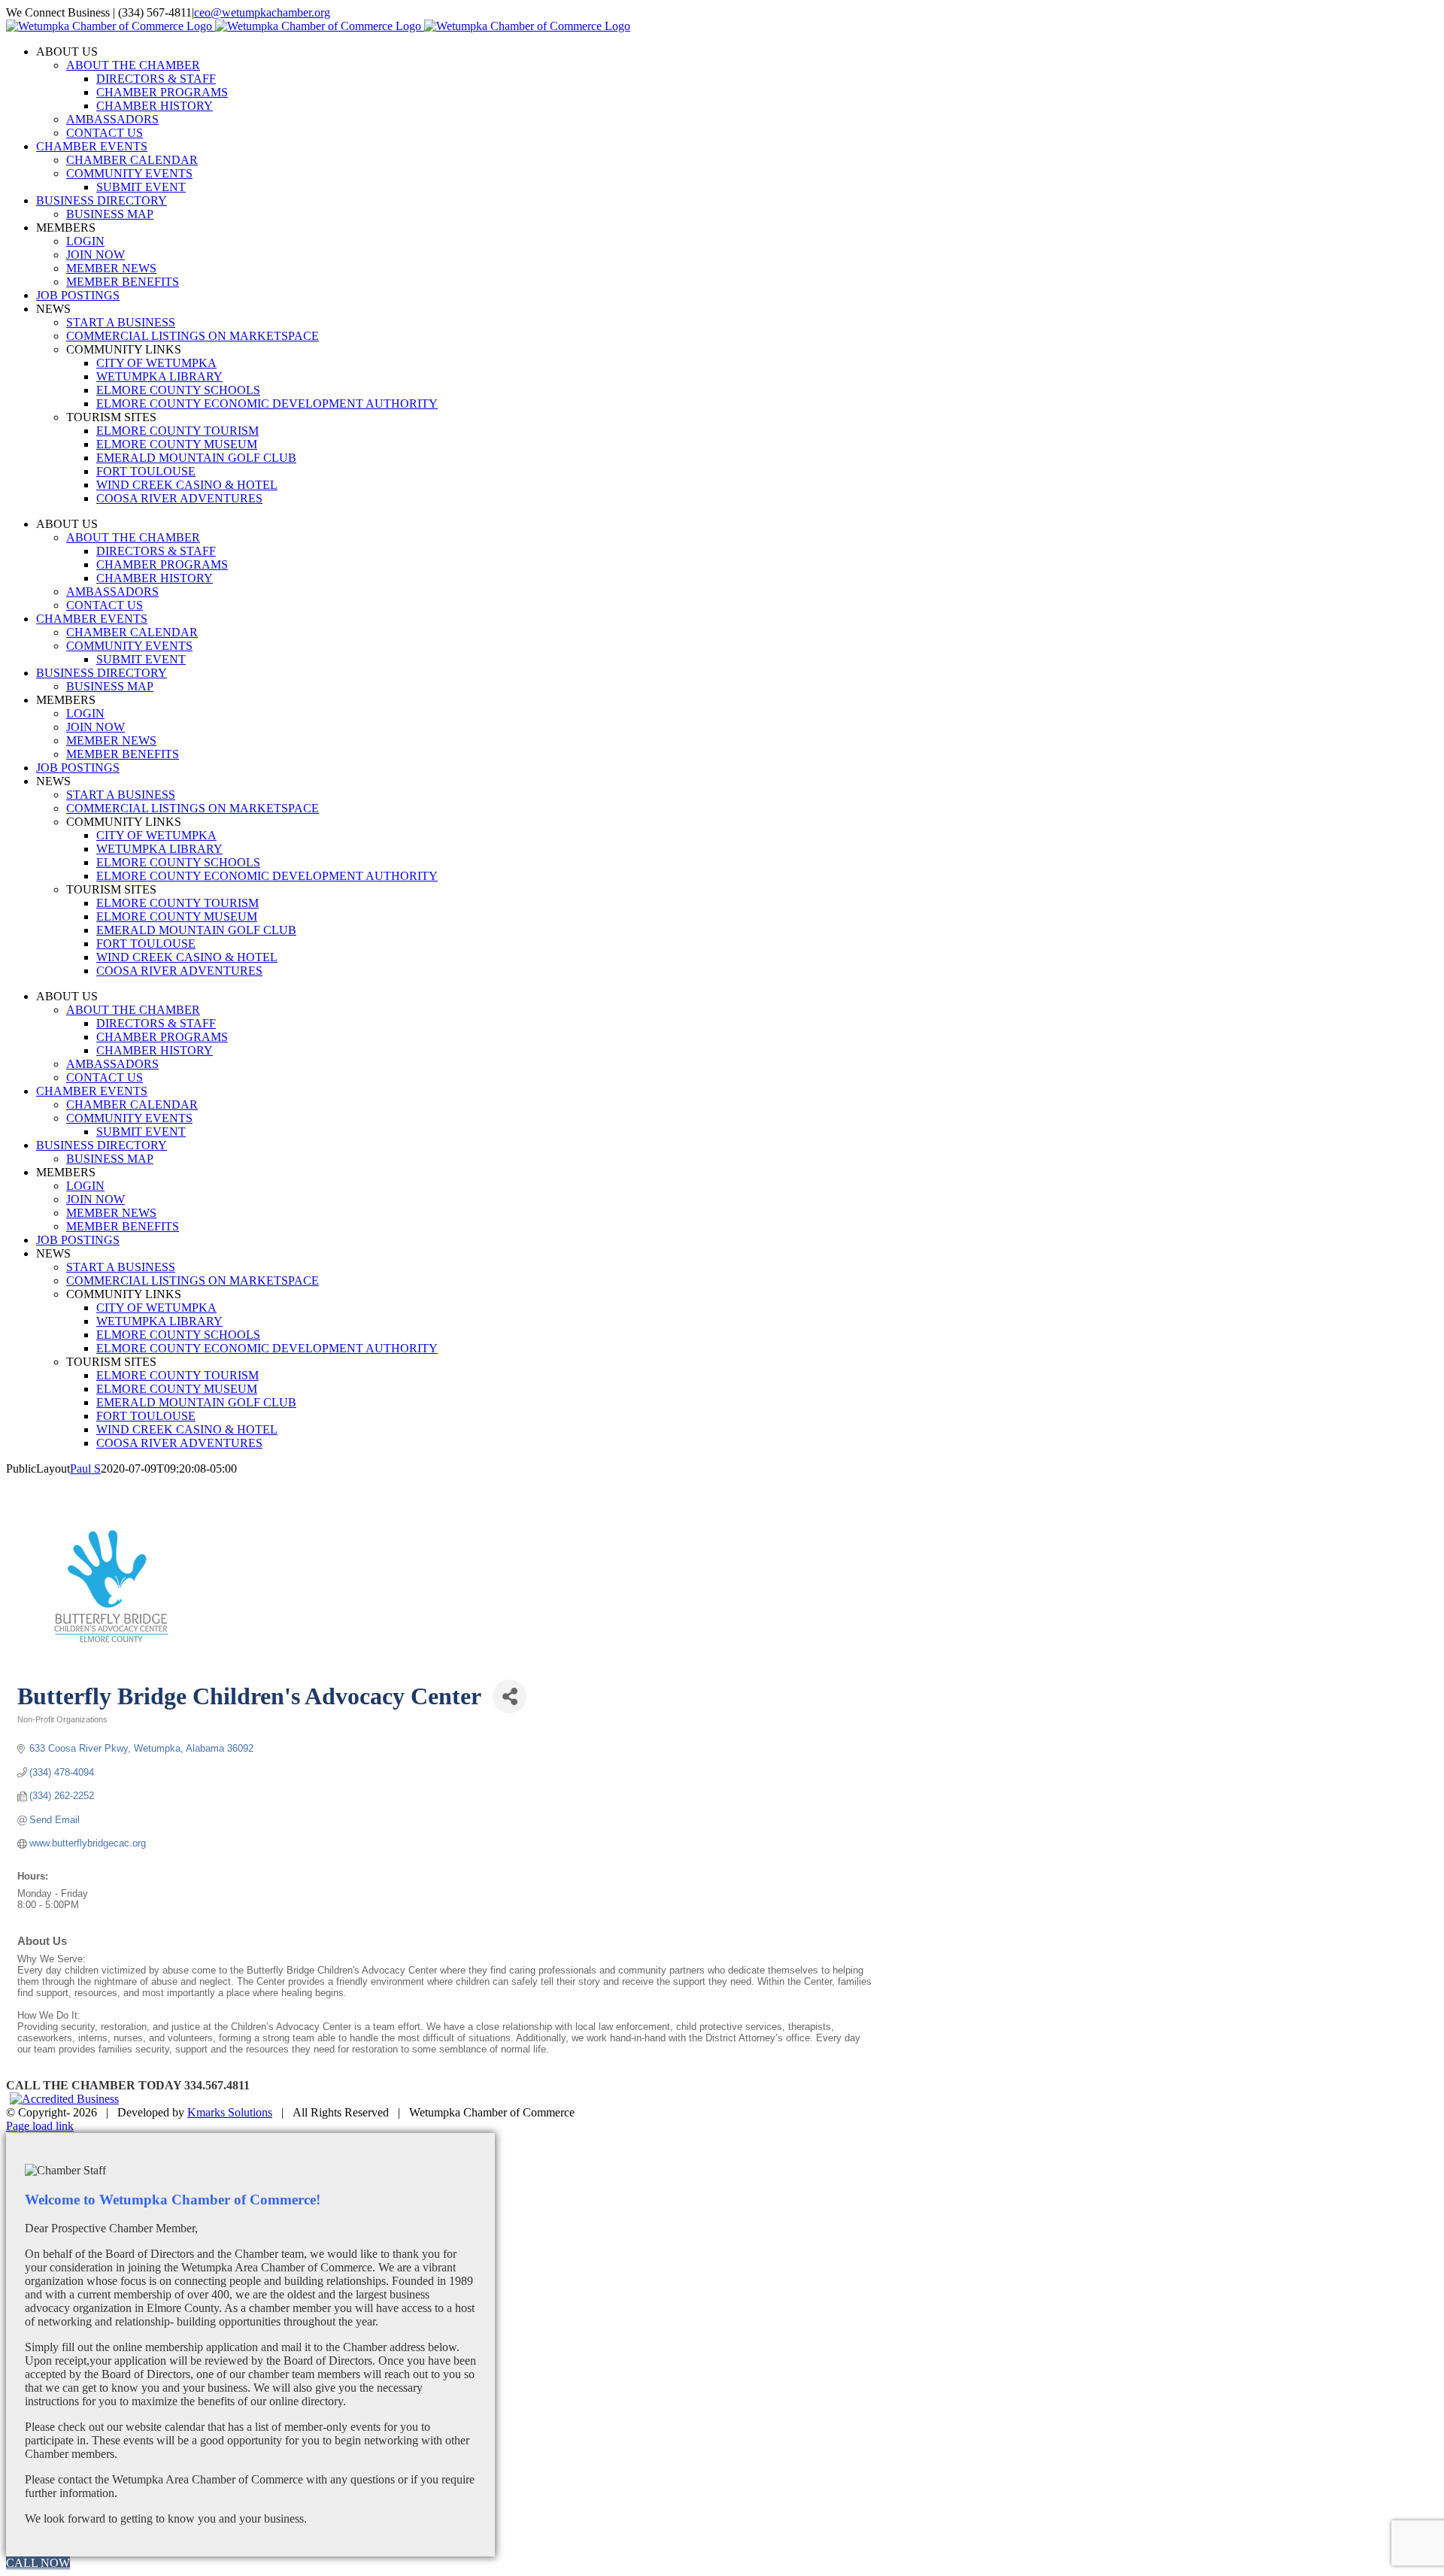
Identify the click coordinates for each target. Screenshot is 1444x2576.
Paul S (85, 1469)
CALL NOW (38, 2563)
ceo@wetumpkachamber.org (262, 12)
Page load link (40, 2126)
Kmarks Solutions (230, 2112)
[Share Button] (510, 1696)
